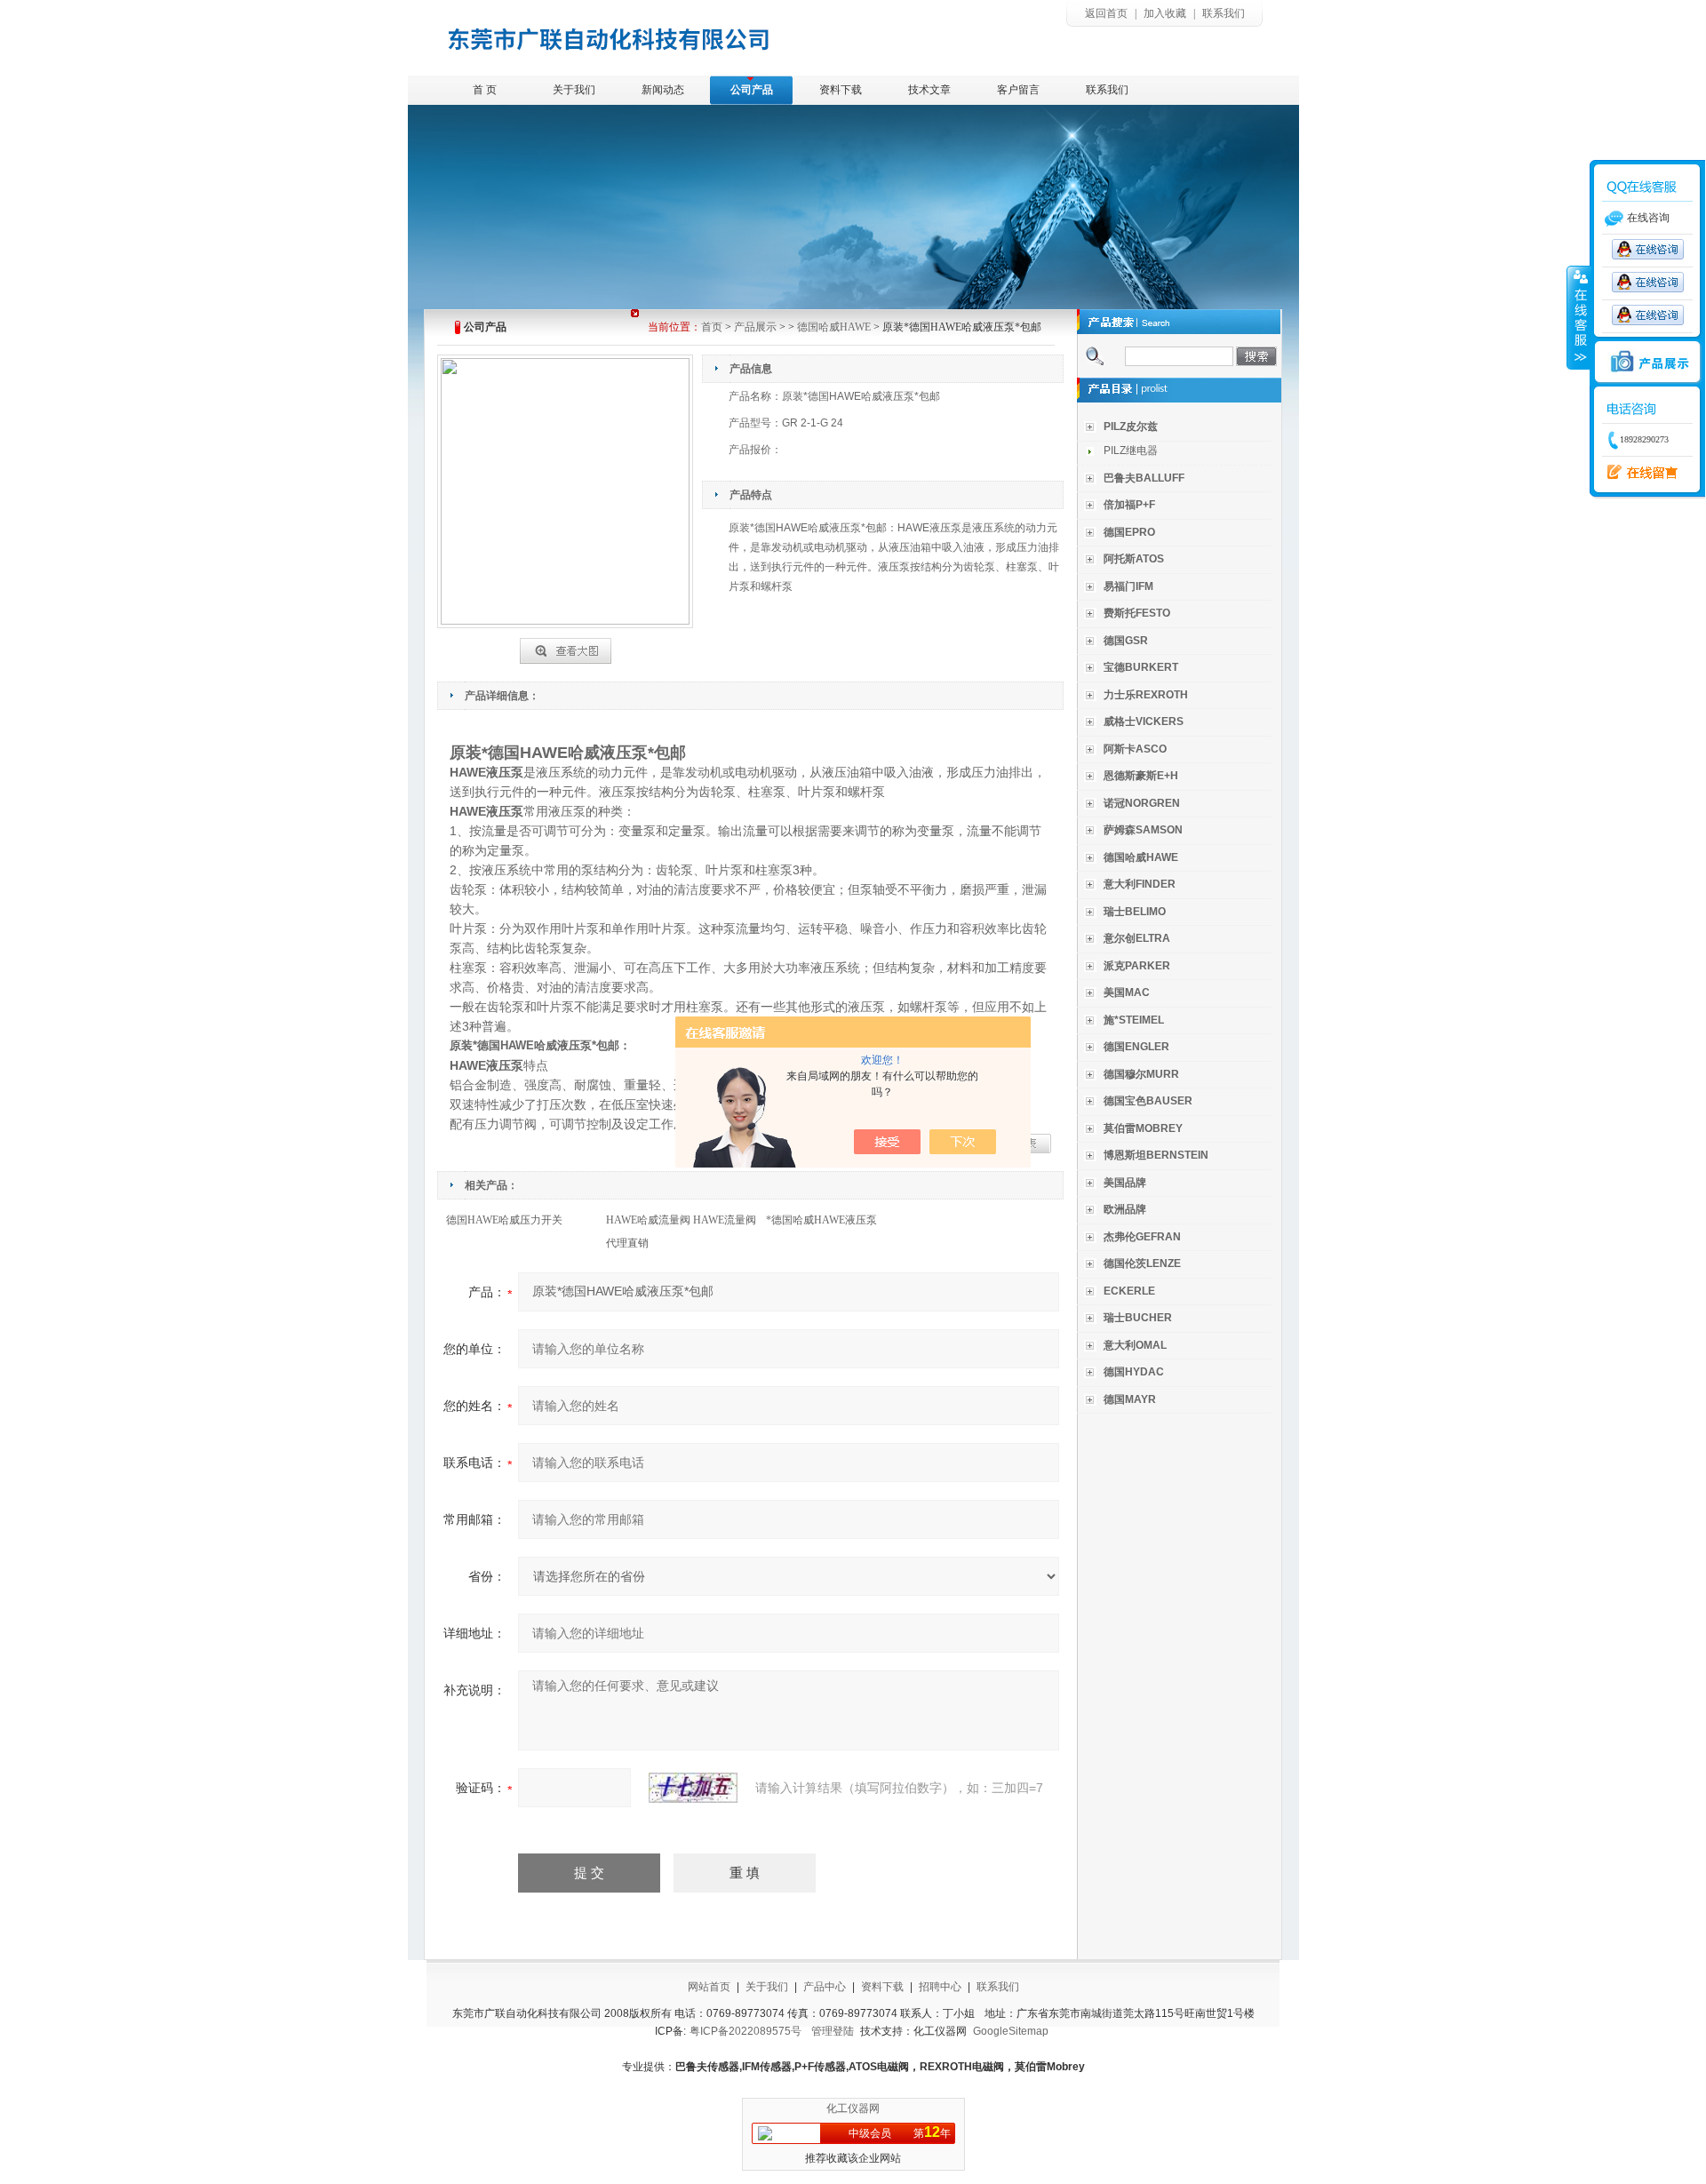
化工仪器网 (853, 2108)
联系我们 (1224, 13)
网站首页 (709, 1987)
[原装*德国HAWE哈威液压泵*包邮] (566, 648)
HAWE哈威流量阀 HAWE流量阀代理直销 (681, 1231)
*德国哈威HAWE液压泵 (821, 1220)
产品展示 (755, 327)
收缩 (1579, 317)
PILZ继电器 (1131, 450)
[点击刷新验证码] (693, 1788)
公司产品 (752, 90)
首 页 (485, 90)
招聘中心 (940, 1987)
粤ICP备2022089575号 (745, 2031)
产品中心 (825, 1987)
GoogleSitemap (1011, 2031)
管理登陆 (833, 2031)
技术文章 (929, 90)
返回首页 (1106, 13)
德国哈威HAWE (834, 327)
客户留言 (1018, 90)
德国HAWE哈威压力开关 (504, 1220)
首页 (712, 327)
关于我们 (574, 90)
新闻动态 (663, 90)
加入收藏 (1165, 13)
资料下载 (841, 90)
